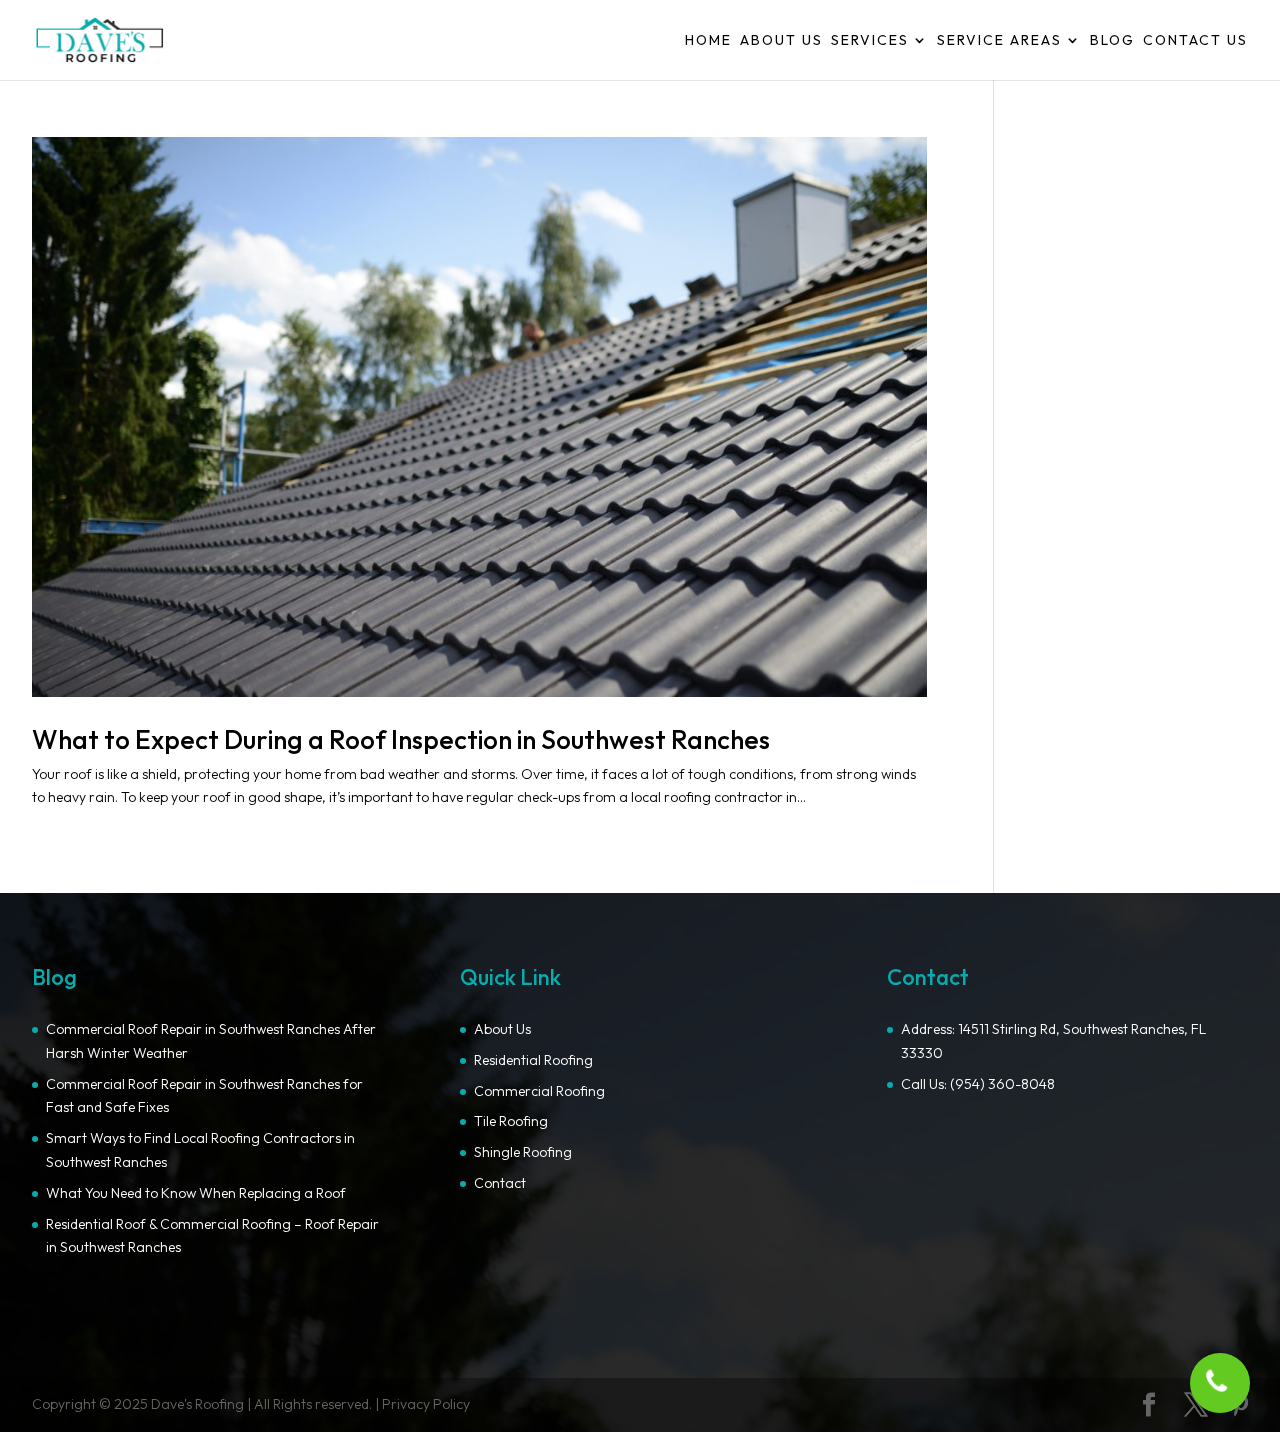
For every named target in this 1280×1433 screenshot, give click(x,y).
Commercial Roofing (539, 1091)
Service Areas (999, 41)
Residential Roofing (533, 1060)
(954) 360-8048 (1002, 1084)
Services (870, 41)
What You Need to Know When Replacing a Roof (196, 1193)
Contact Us (1195, 41)
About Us (781, 41)
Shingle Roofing (523, 1152)
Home (708, 41)
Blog (1112, 41)
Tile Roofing (511, 1121)
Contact (500, 1183)
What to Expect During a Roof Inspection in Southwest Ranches (401, 739)
